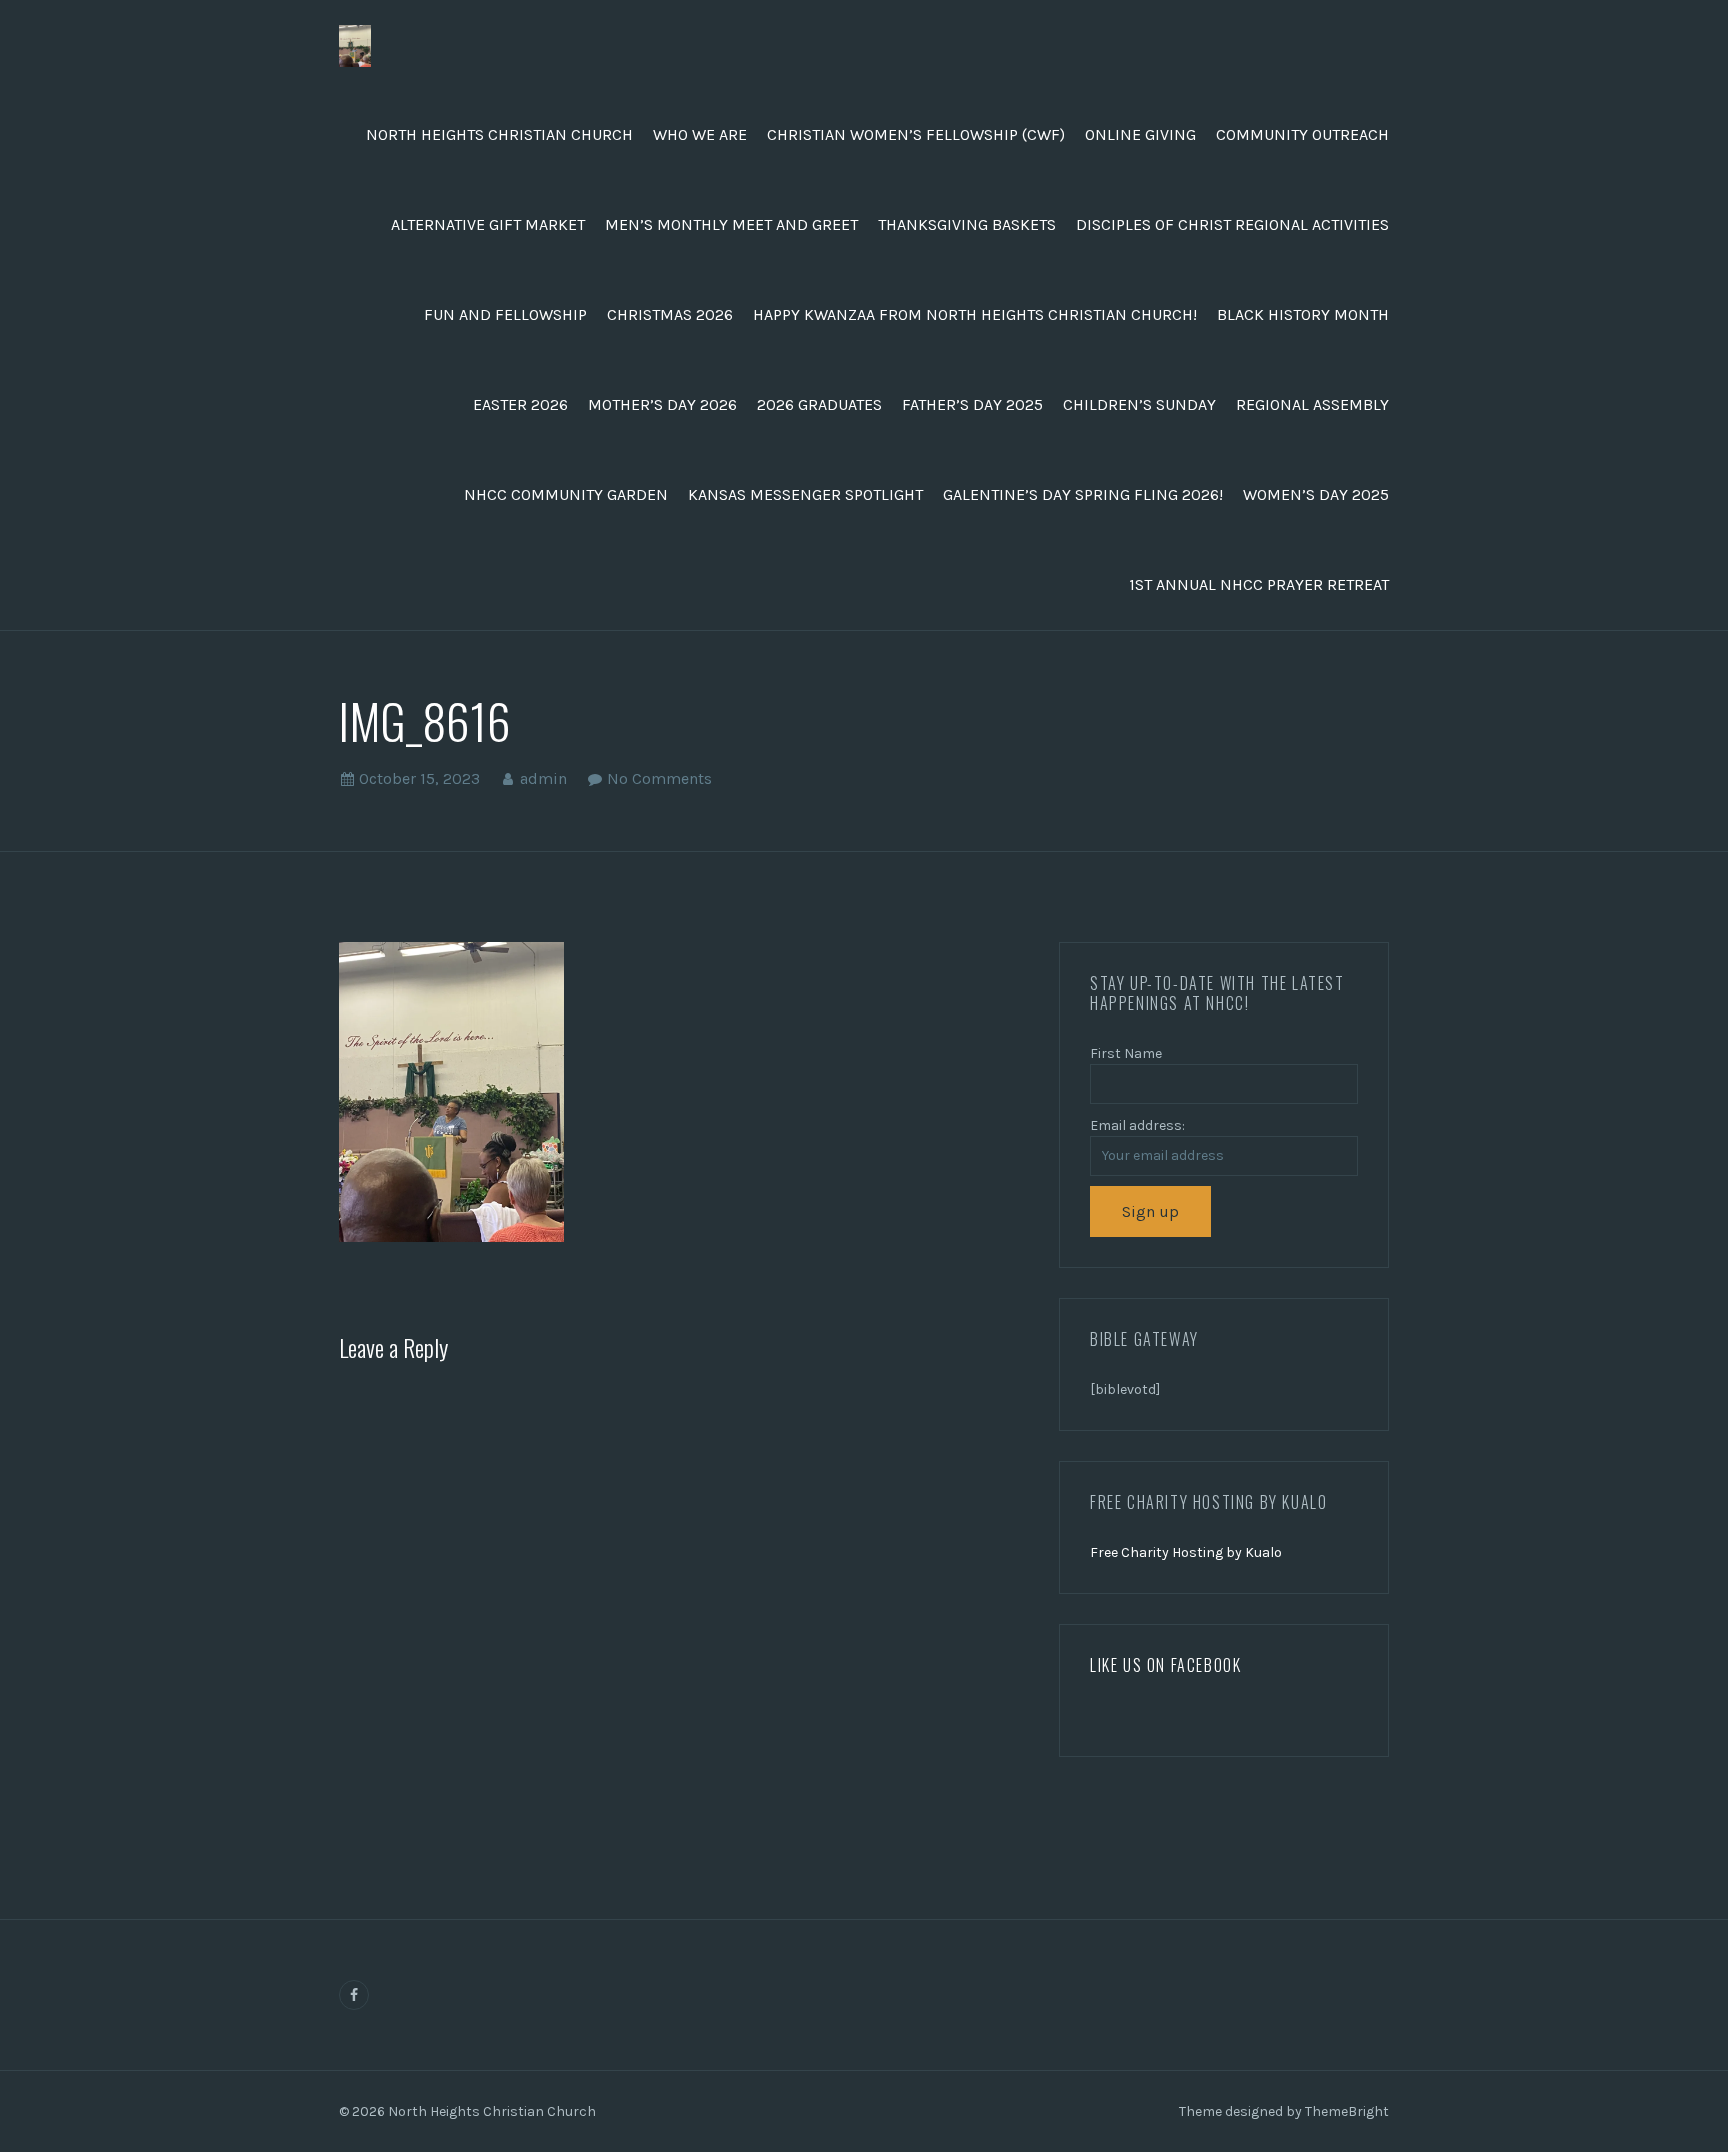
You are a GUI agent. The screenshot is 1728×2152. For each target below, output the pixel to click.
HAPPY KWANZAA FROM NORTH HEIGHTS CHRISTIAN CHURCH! (975, 314)
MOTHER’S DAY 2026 (662, 404)
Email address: (1137, 1125)
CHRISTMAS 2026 (670, 314)
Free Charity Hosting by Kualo (1186, 1552)
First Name (1126, 1053)
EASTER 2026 (520, 404)
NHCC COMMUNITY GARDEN (566, 494)
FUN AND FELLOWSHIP (505, 314)
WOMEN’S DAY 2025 (1316, 494)
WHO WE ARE (700, 134)
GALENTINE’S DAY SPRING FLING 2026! (1083, 494)
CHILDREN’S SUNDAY (1139, 404)
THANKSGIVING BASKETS (967, 224)
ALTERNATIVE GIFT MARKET (488, 224)
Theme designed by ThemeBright (1284, 2111)
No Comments (659, 778)
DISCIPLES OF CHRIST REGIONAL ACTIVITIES (1232, 224)
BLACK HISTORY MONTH (1303, 314)
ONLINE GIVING (1140, 134)
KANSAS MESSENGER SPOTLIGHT (805, 494)
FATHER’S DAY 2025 (972, 404)
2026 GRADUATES (819, 404)
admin (543, 778)
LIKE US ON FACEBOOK (1165, 1665)
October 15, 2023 (419, 778)
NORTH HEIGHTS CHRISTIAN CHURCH (499, 134)
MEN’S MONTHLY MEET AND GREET (731, 224)
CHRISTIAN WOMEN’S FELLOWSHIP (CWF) (916, 134)
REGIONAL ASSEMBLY (1312, 404)
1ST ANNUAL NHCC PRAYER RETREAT (1259, 584)
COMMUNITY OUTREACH (1302, 134)
